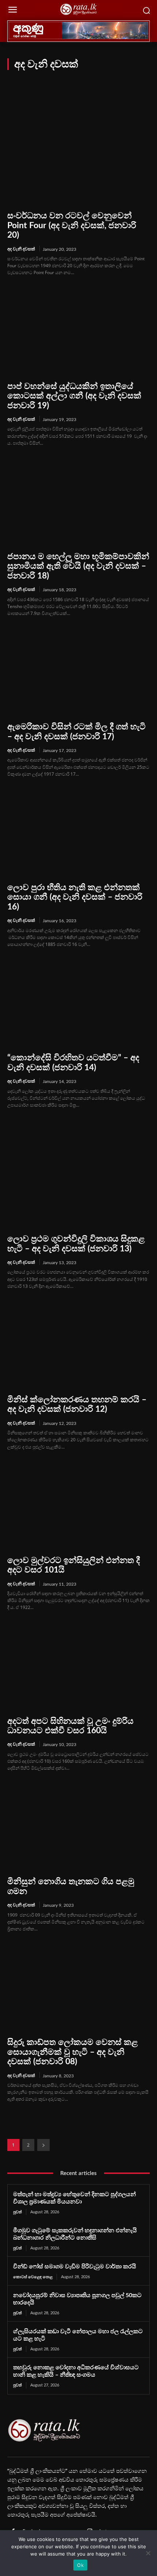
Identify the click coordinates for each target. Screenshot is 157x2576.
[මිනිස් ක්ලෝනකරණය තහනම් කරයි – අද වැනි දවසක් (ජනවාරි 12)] (78, 1345)
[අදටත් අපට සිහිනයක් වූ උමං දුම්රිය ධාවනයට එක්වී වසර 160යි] (78, 1667)
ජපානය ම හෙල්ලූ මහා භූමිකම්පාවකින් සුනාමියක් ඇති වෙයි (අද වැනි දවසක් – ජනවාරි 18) (78, 566)
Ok (80, 2565)
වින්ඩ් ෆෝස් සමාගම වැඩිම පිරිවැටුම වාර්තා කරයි (75, 2267)
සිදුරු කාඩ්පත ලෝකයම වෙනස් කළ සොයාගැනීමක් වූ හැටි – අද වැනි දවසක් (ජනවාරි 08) (73, 2052)
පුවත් (18, 2212)
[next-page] (43, 2145)
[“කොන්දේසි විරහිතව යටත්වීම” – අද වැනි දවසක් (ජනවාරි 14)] (78, 1003)
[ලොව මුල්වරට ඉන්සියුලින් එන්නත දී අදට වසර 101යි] (78, 1506)
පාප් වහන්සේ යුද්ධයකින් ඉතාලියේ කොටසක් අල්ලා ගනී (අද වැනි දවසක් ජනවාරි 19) (74, 396)
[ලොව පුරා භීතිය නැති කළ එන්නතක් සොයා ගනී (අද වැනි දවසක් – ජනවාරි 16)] (78, 833)
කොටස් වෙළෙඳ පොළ (33, 2277)
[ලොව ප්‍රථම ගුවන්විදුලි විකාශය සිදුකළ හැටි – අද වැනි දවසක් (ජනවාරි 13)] (78, 1184)
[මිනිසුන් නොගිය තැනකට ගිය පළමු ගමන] (78, 1827)
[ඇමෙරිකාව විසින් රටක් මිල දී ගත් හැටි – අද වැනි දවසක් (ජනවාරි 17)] (78, 672)
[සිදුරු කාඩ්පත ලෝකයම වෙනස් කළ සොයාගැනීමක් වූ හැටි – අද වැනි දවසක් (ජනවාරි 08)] (78, 1988)
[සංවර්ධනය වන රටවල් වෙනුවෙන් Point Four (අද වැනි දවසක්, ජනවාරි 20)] (78, 161)
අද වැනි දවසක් (21, 249)
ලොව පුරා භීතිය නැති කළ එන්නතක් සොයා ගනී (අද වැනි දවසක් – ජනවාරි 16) (75, 897)
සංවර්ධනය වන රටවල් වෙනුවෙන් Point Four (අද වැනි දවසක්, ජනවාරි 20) (72, 225)
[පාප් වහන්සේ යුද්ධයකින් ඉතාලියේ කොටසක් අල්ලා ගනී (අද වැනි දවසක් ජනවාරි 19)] (78, 332)
